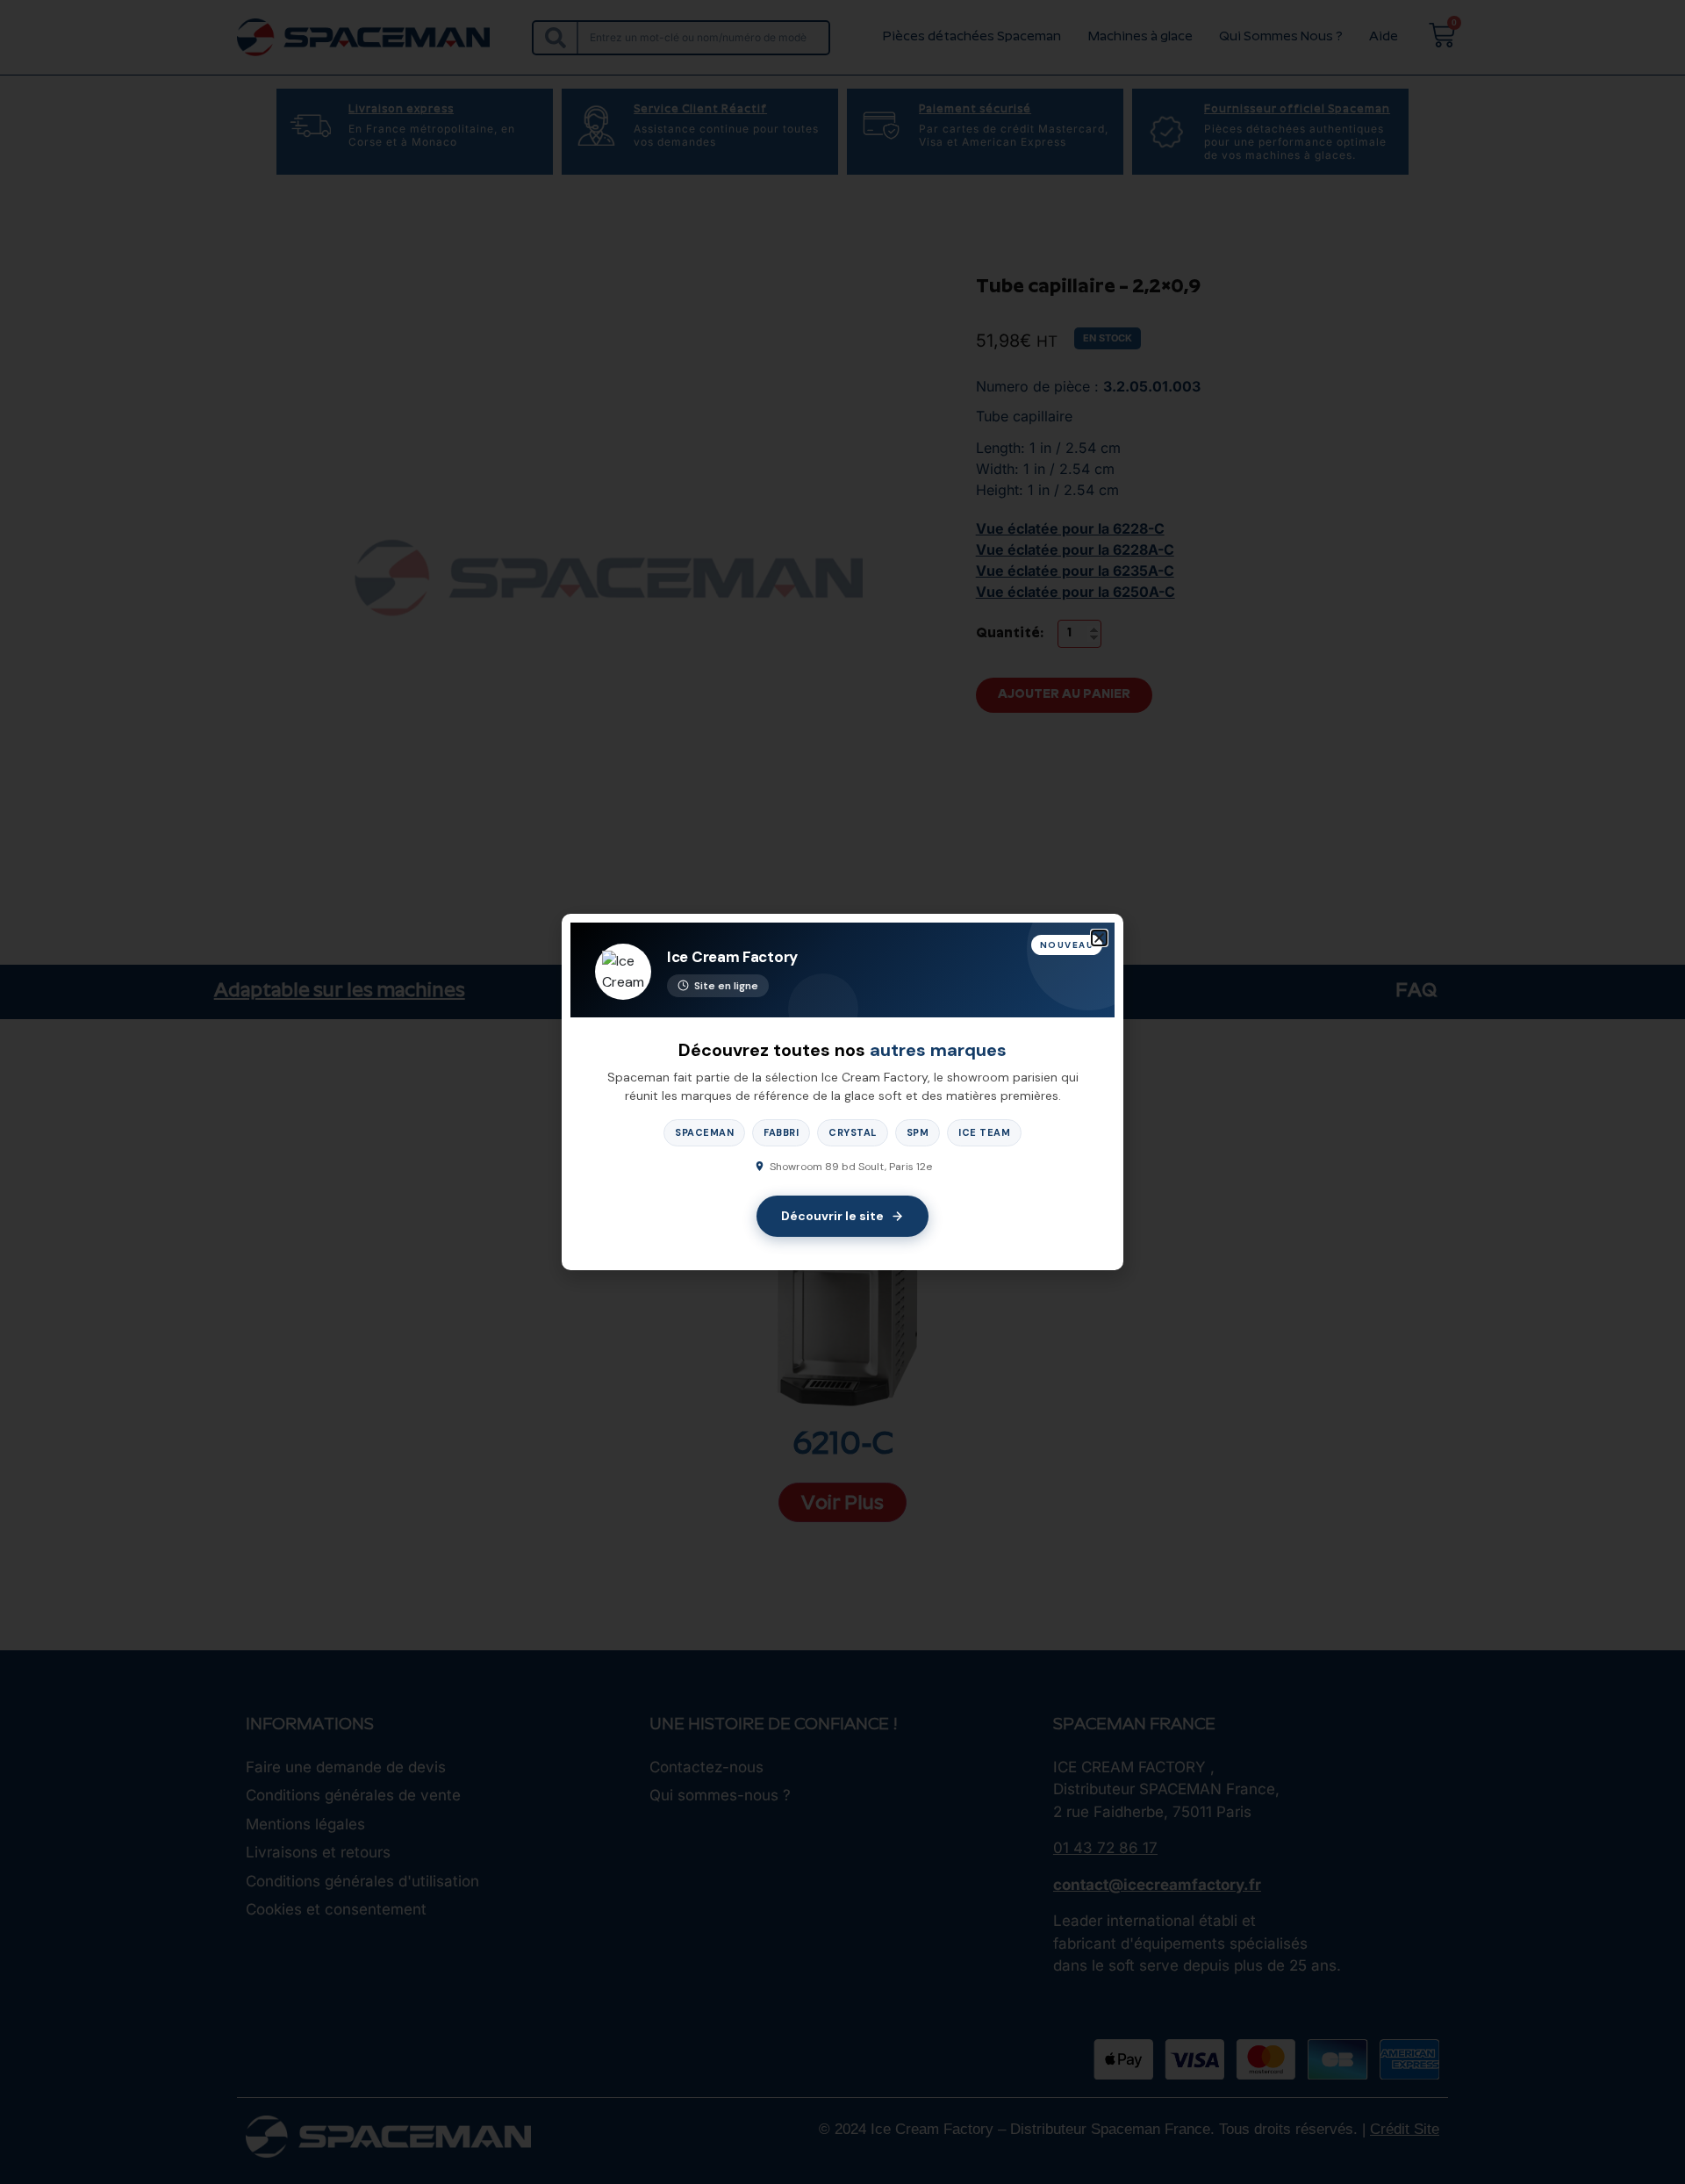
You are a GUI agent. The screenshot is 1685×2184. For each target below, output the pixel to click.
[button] (1099, 938)
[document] (842, 1092)
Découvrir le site (832, 1216)
